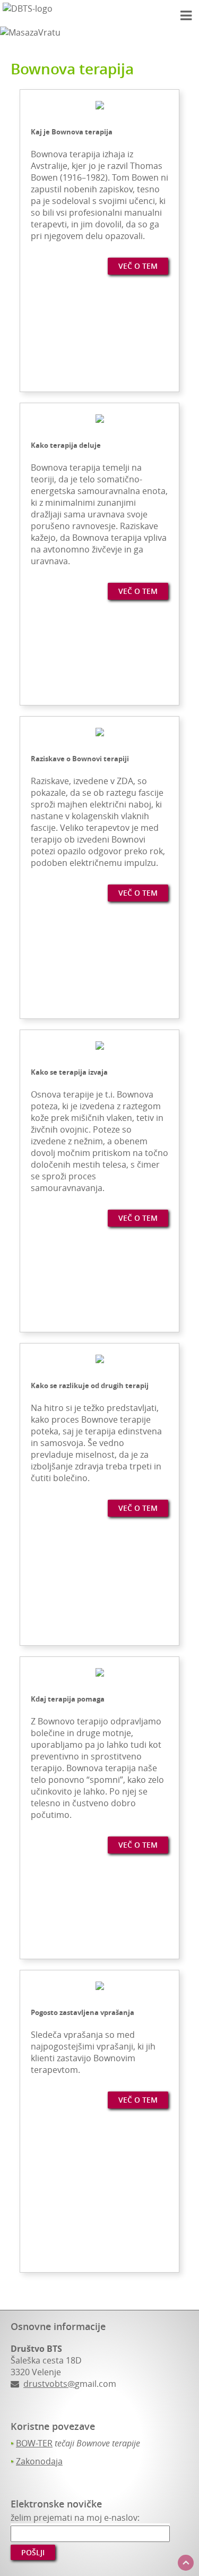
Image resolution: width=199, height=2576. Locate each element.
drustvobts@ (49, 2384)
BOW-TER (34, 2443)
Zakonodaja (39, 2461)
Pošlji (33, 2552)
